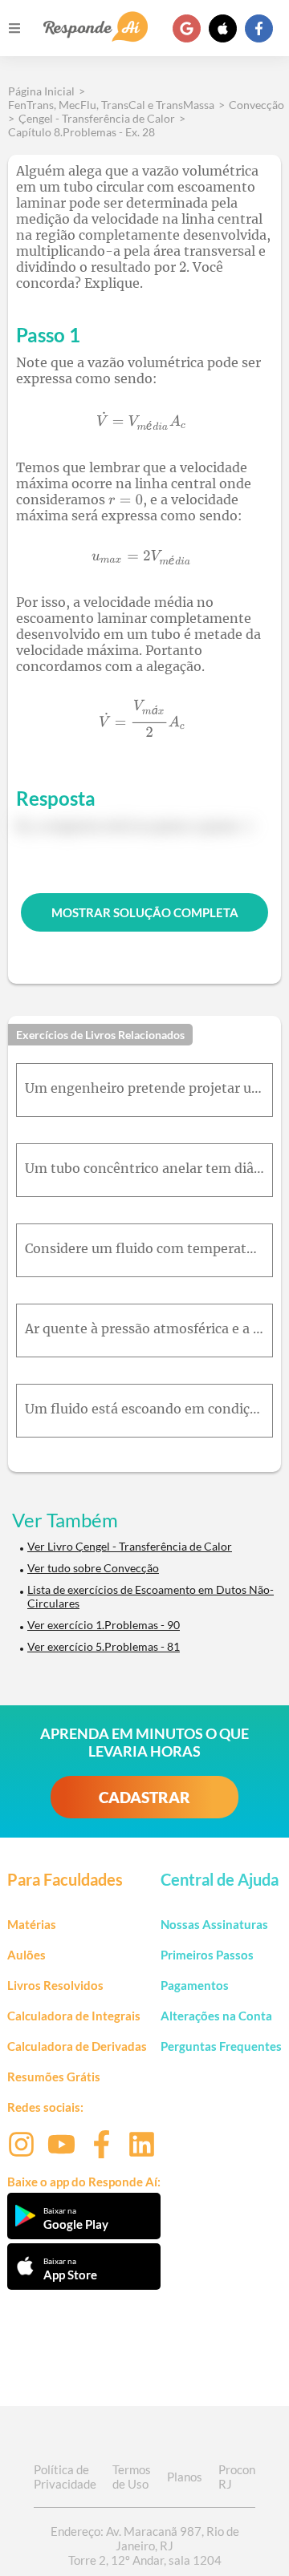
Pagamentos (195, 1985)
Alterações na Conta (216, 2016)
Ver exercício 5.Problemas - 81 (104, 1646)
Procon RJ (237, 2477)
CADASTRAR (144, 1797)
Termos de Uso (132, 2477)
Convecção (256, 105)
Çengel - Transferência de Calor (97, 118)
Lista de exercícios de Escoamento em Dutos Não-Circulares (151, 1596)
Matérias (32, 1924)
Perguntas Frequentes (221, 2046)
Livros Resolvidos (55, 1985)
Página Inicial (41, 91)
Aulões (26, 1955)
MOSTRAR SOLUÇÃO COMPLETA (145, 912)
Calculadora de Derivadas (77, 2046)
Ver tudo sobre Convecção (93, 1568)
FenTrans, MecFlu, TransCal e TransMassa (111, 105)
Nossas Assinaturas (214, 1924)
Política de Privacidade (65, 2477)
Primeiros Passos (207, 1955)
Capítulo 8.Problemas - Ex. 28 (81, 132)
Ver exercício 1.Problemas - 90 (104, 1625)
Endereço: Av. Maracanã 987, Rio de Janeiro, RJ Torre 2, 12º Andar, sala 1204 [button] (145, 2546)
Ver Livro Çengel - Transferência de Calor (130, 1546)
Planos (185, 2477)
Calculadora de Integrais (74, 2016)
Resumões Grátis (54, 2077)
